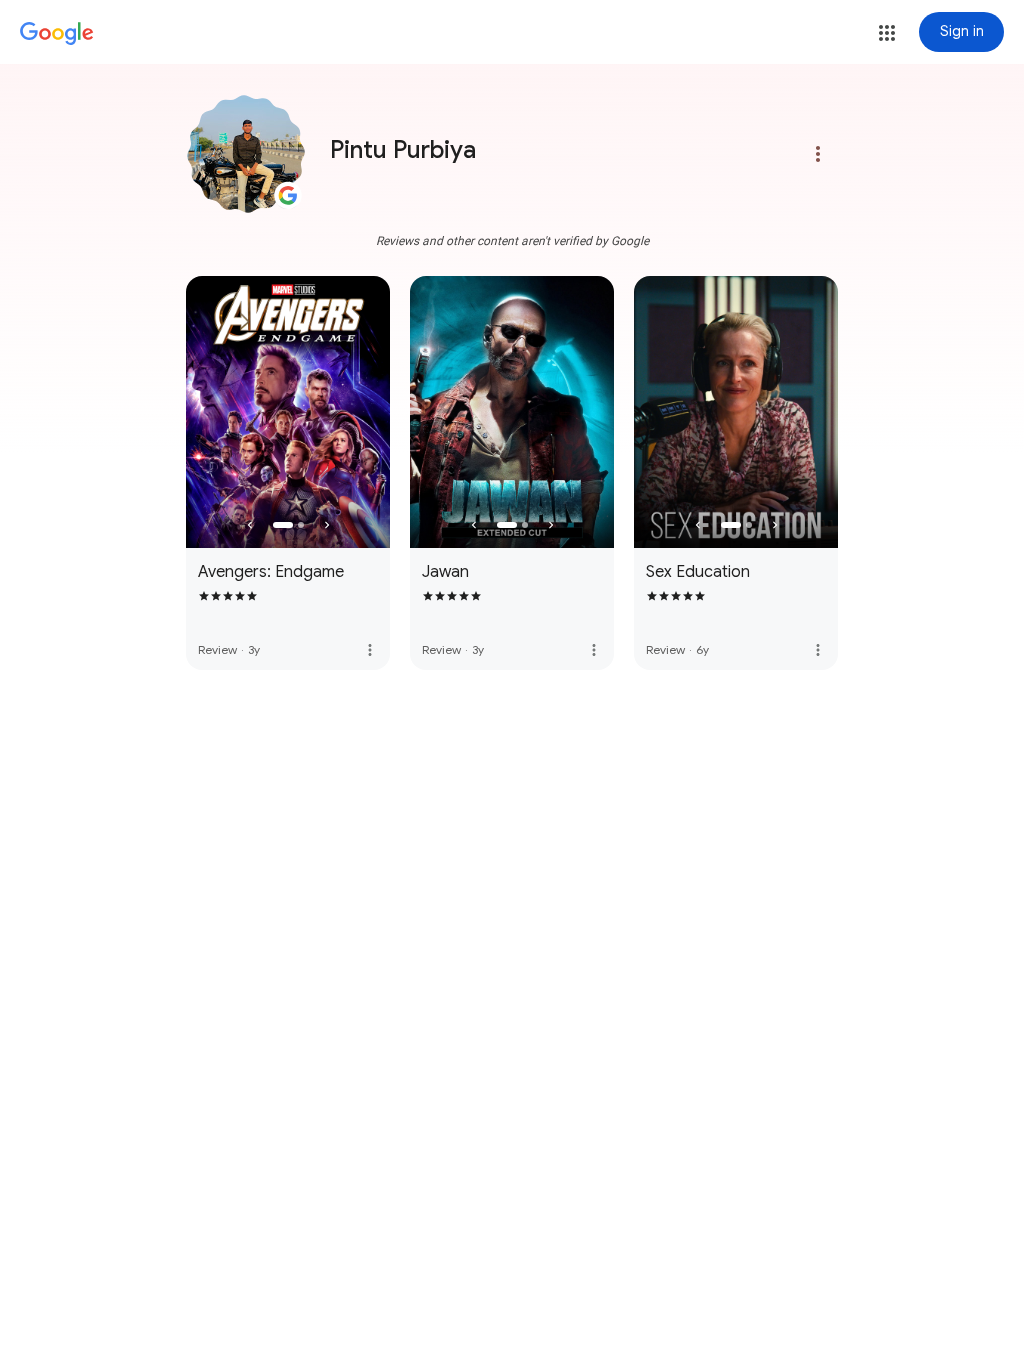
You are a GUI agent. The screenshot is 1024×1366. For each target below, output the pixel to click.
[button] (887, 33)
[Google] (57, 34)
